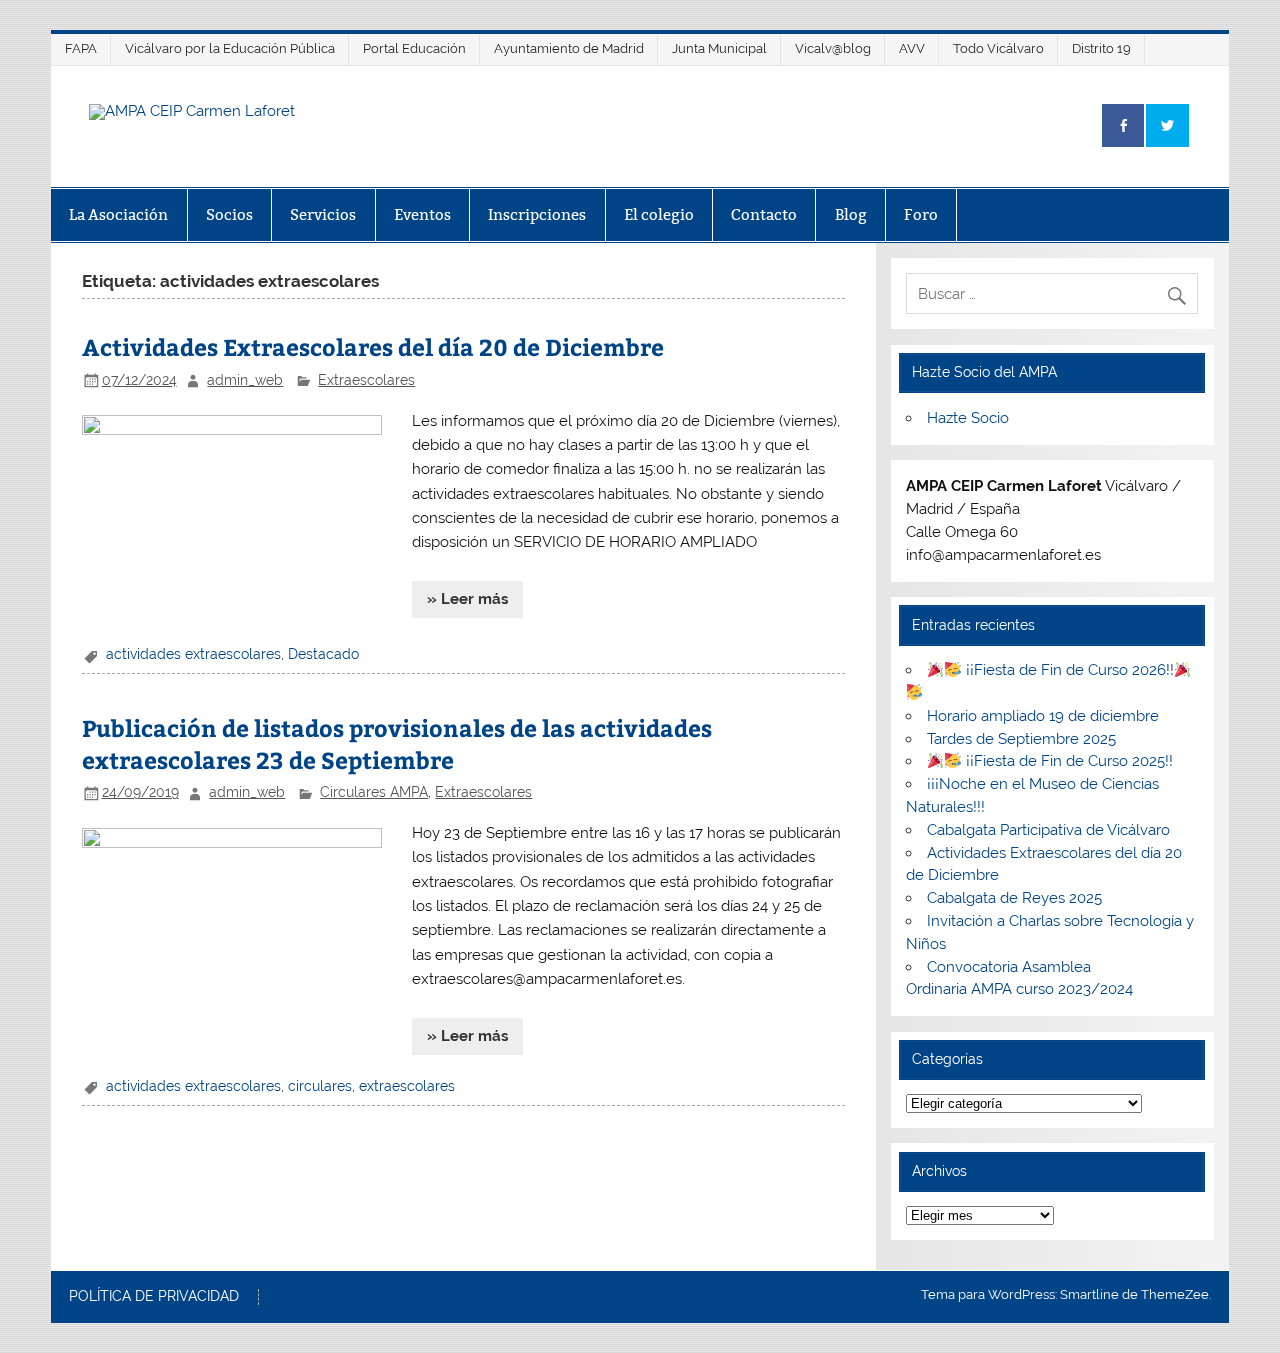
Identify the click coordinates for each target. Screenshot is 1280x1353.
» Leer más (467, 599)
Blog (851, 214)
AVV (912, 48)
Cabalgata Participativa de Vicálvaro (1048, 830)
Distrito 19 (1101, 48)
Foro (921, 214)
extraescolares (407, 1086)
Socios (229, 214)
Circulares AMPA (374, 792)
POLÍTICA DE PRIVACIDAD (154, 1297)
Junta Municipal (719, 48)
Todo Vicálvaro (998, 48)
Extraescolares (366, 380)
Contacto (764, 214)
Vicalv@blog (833, 48)
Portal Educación (414, 48)
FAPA (81, 48)
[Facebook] (1123, 125)
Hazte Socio (968, 418)
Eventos (422, 214)
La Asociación (118, 214)
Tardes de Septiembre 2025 (1021, 739)
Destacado (323, 654)
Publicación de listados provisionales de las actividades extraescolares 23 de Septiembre (397, 743)
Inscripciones (537, 214)
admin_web (245, 380)
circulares (320, 1086)
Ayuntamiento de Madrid (569, 48)
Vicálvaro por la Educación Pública (230, 48)
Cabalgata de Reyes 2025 (1014, 898)
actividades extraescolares (193, 654)
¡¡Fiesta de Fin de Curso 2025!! (1067, 761)
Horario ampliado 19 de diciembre (1043, 716)
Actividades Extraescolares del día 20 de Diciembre (373, 346)
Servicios (323, 214)
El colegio (659, 214)
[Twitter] (1167, 125)
